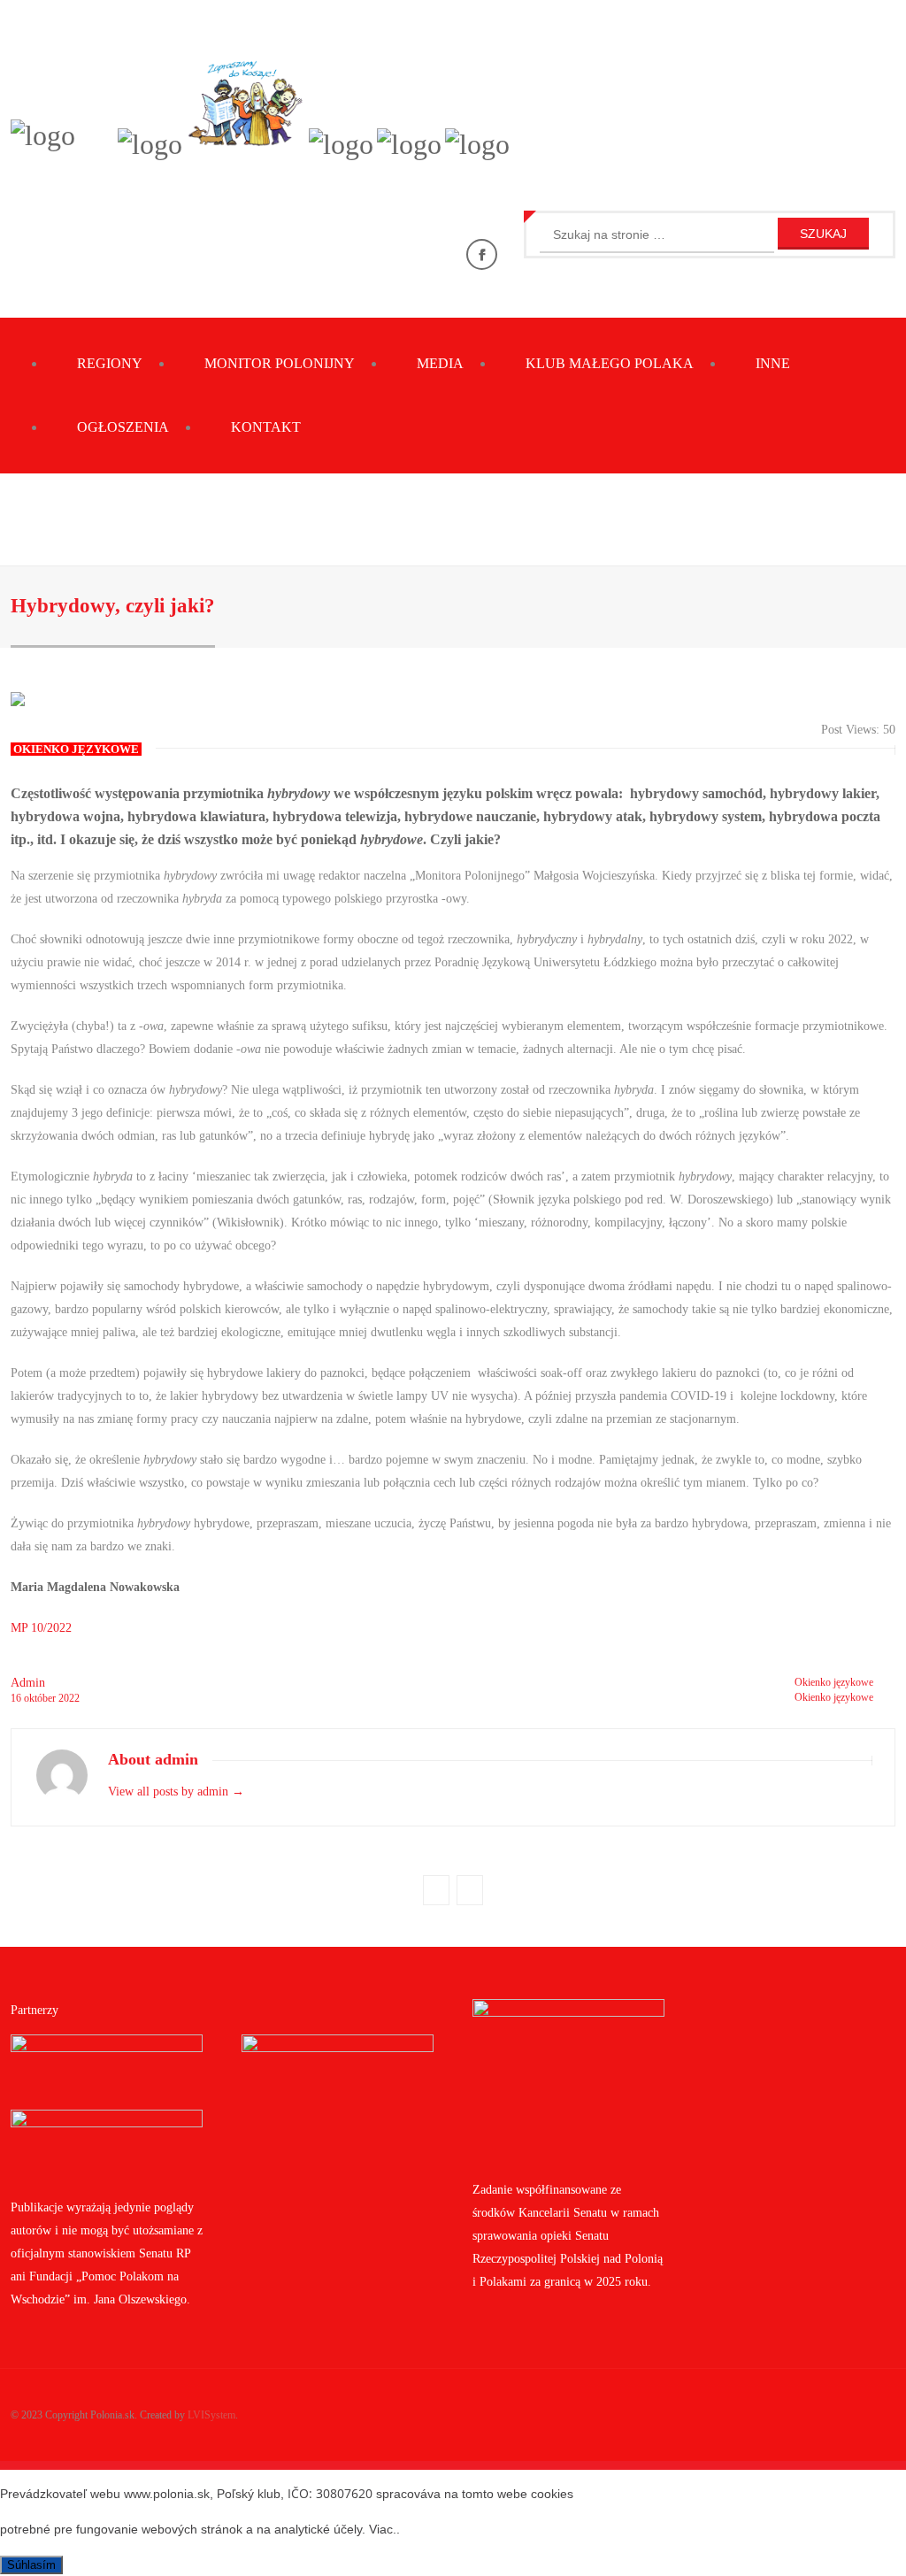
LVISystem (211, 2415)
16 (17, 1698)
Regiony (110, 363)
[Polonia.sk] (43, 135)
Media (440, 363)
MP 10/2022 (41, 1628)
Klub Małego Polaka (610, 363)
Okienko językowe (834, 1682)
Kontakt (266, 427)
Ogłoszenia (123, 427)
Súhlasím (31, 2565)
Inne (773, 363)
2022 (69, 1698)
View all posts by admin (176, 1792)
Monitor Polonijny (280, 363)
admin (28, 1683)
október (41, 1698)
